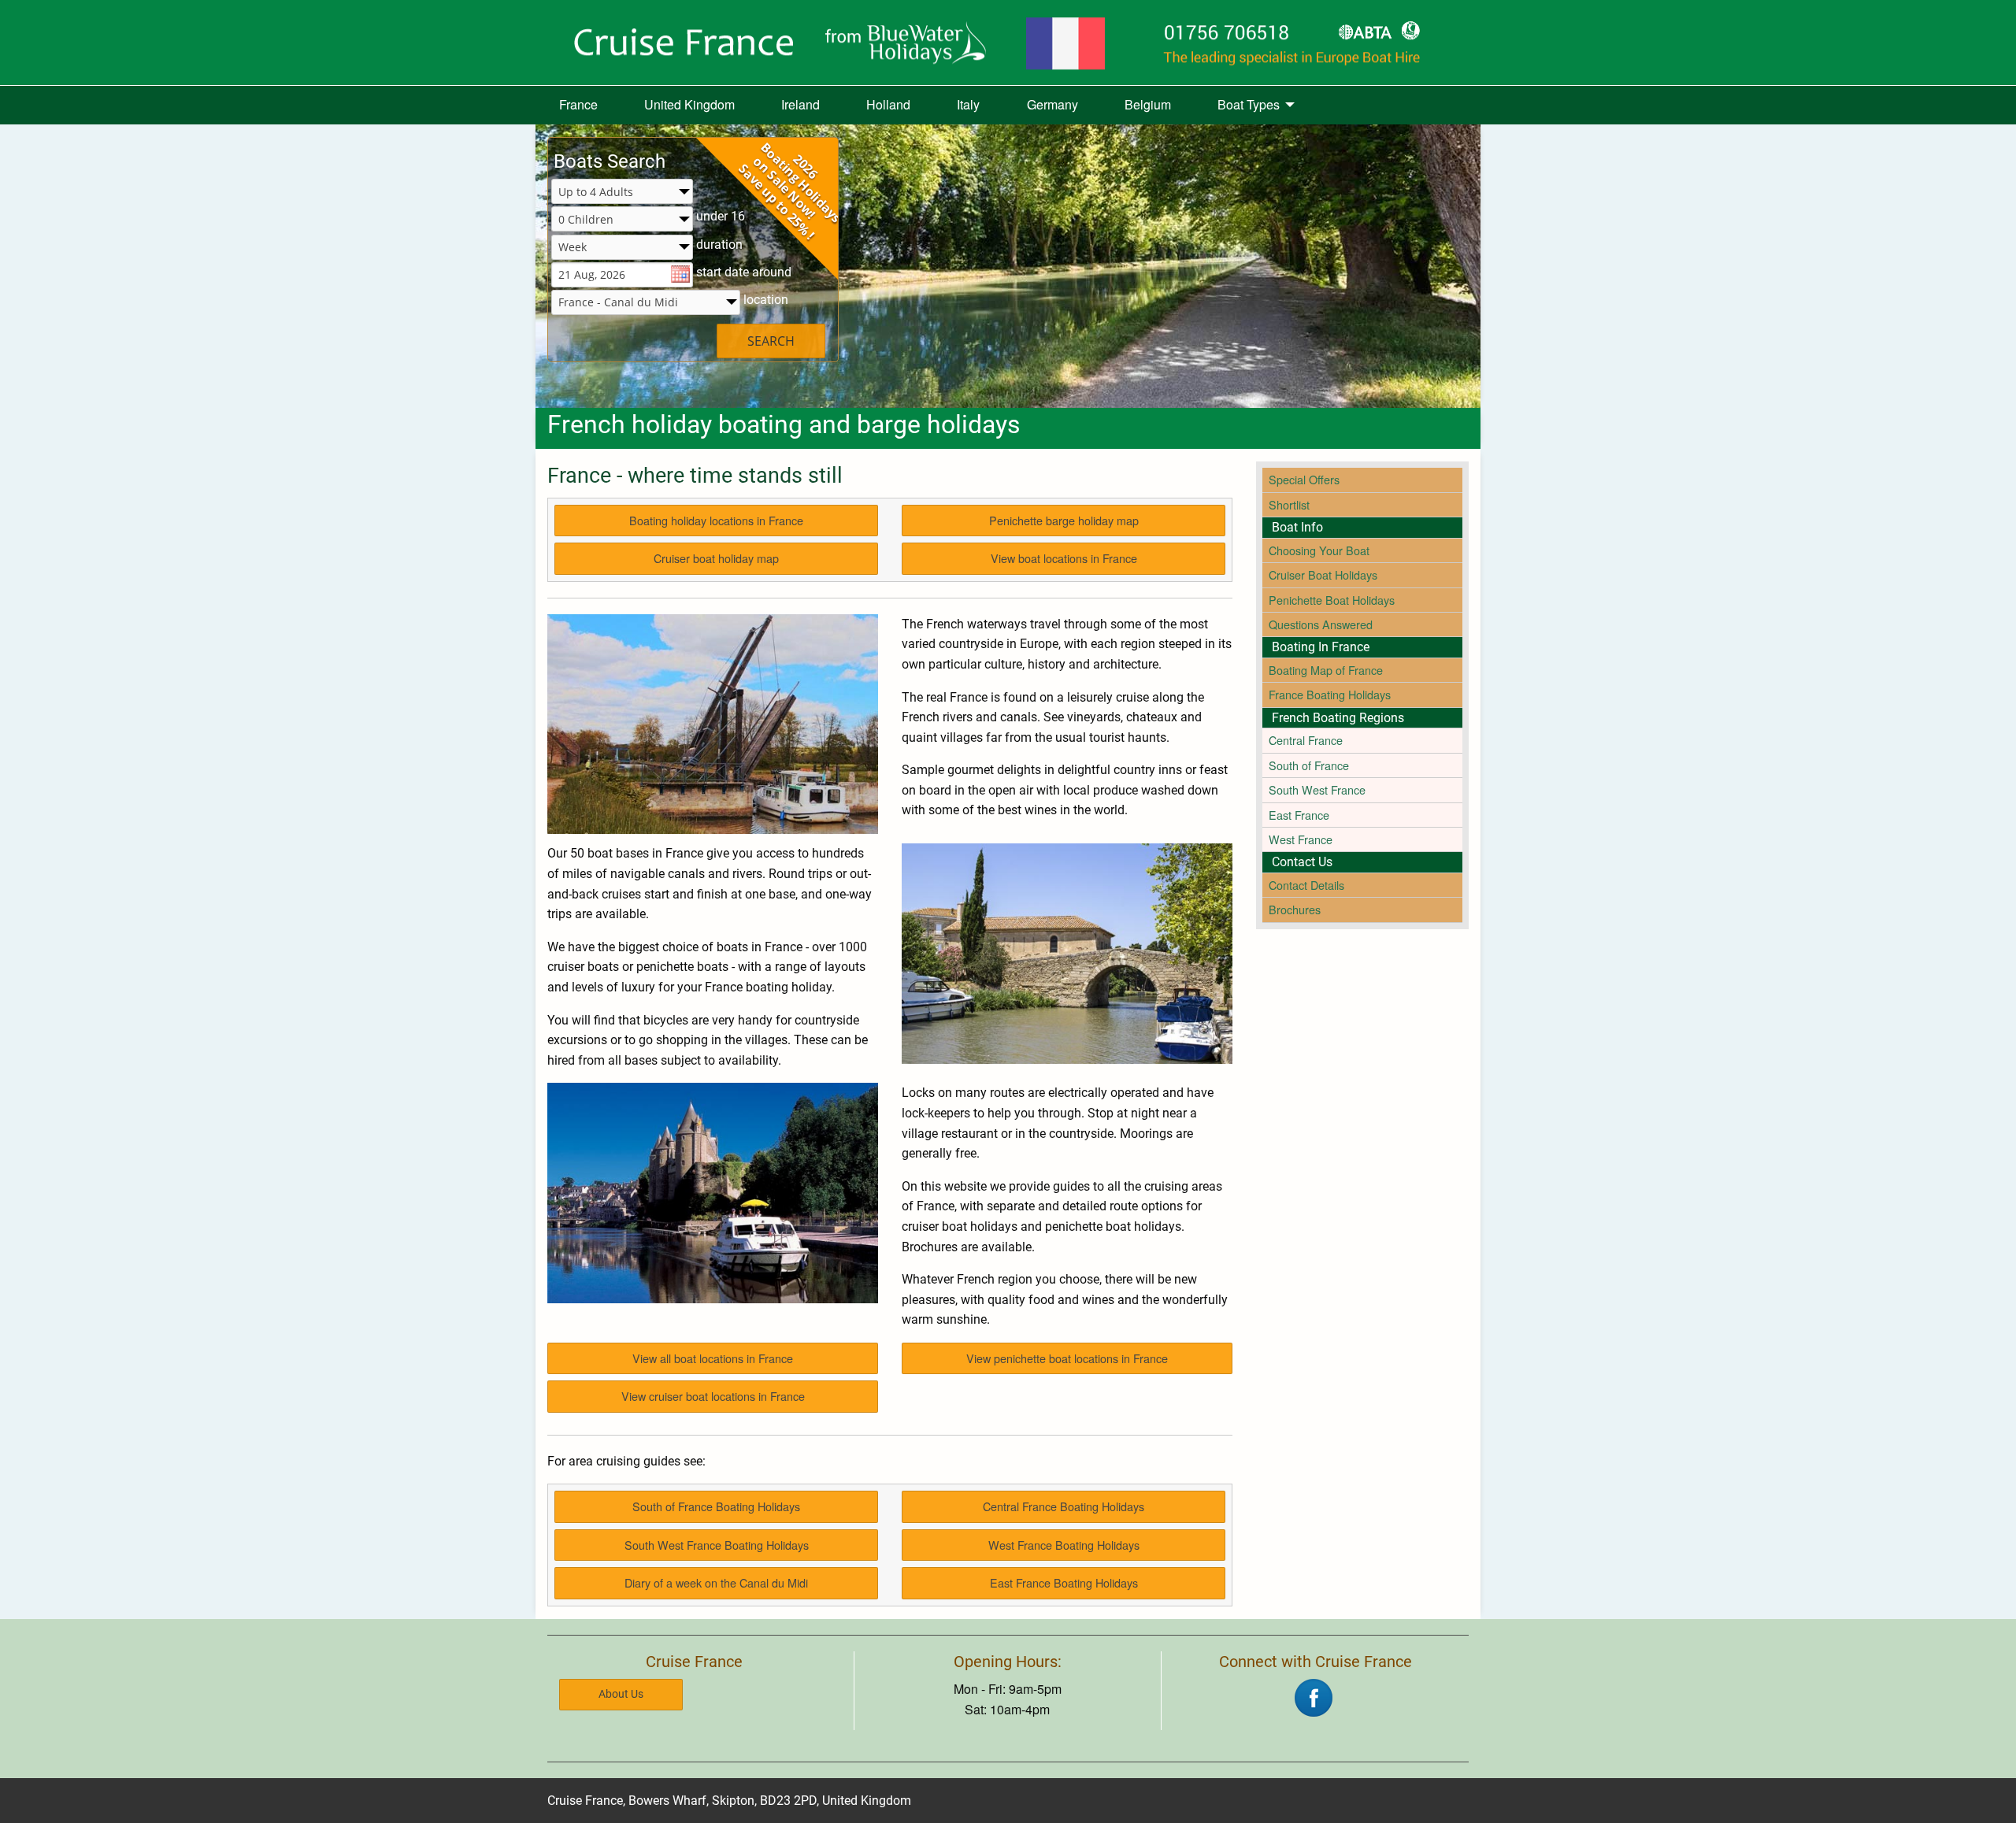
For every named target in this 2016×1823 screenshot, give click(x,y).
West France (1301, 839)
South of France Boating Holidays (716, 1506)
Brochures (1295, 909)
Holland (888, 104)
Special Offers (1304, 479)
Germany (1052, 104)
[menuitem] (578, 106)
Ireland (800, 104)
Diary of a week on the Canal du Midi (716, 1582)
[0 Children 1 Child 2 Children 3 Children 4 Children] (622, 220)
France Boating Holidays (1330, 694)
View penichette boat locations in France (1067, 1358)
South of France (1309, 765)
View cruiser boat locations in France (713, 1396)
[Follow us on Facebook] (1314, 1696)
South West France (1317, 789)
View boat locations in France (1064, 558)
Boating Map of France (1326, 670)
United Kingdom (689, 104)
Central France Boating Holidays (1064, 1506)
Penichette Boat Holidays (1332, 600)
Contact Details (1306, 885)
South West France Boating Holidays (717, 1545)
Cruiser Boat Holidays (1323, 574)
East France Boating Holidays (1064, 1582)
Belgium (1148, 104)
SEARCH (771, 341)
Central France (1306, 740)
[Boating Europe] (1008, 43)
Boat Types (1249, 104)
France (578, 104)
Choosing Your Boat (1319, 550)
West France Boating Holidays (1064, 1545)
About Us (621, 1694)
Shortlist (1289, 504)
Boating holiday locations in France (716, 520)
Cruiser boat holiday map (716, 558)
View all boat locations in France (713, 1358)
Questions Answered (1321, 624)
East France (1299, 815)
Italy (968, 104)
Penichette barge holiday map (1064, 520)
